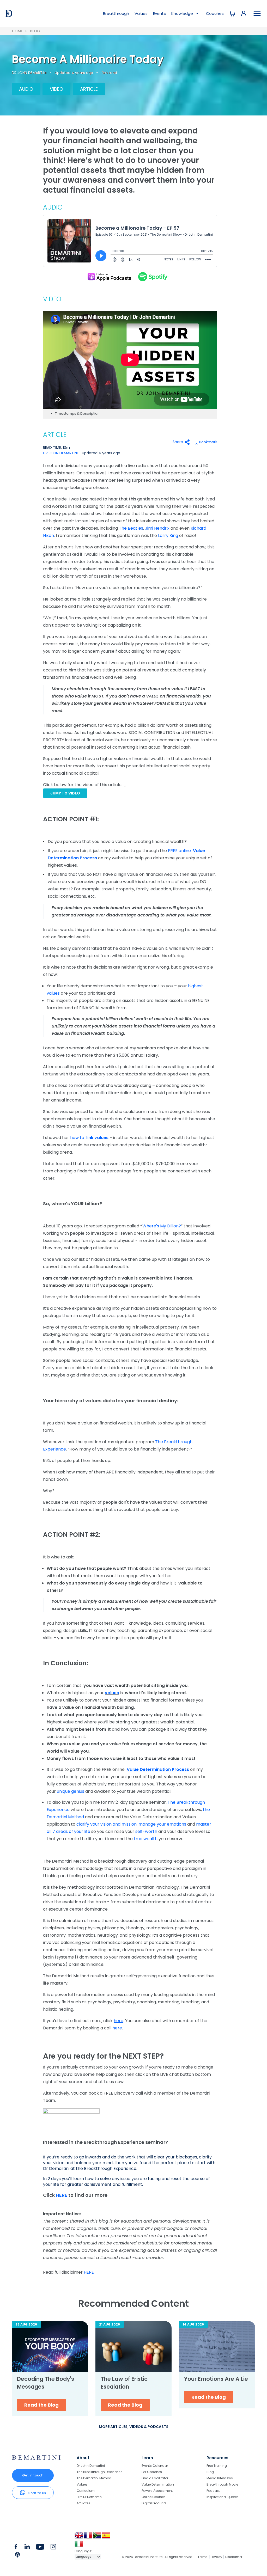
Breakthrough (116, 13)
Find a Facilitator (155, 2478)
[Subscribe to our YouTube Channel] (40, 2548)
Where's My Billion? (162, 1226)
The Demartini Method (94, 2478)
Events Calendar (155, 2466)
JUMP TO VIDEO (65, 793)
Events (159, 13)
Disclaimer (234, 2557)
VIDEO (56, 89)
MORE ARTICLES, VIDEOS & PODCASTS (134, 2427)
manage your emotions (162, 1824)
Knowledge (183, 13)
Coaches (215, 13)
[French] (88, 2537)
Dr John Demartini (91, 2466)
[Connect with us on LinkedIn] (27, 2548)
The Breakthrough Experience (99, 2472)
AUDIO (26, 89)
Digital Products (154, 2503)
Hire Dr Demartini (90, 2497)
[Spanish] (107, 2537)
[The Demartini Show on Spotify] (152, 276)
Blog (35, 31)
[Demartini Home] (36, 2458)
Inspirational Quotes (223, 2497)
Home (17, 31)
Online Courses (154, 2497)
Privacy (216, 2557)
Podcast (213, 2491)
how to (89, 1138)
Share (178, 442)
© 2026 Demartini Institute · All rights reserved (157, 2557)
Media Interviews (220, 2478)
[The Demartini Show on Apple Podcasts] (109, 276)
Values (141, 13)
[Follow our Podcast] (18, 2556)
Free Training (217, 2466)
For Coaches (152, 2472)
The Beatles (131, 528)
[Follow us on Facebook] (16, 2548)
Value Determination (158, 2484)
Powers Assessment (157, 2491)
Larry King (168, 536)
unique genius (71, 1791)
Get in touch (33, 2475)
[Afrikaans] (97, 2537)
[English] (79, 2537)
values (112, 1693)
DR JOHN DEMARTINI (29, 73)
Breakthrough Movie (222, 2484)
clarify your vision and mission (107, 1824)
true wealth (146, 1839)
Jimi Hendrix (157, 528)
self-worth (146, 1831)
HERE (62, 2195)
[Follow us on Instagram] (53, 2548)
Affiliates (83, 2503)
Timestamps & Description (77, 414)
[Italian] (79, 2546)
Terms (203, 2557)
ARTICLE (89, 89)
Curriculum (86, 2491)
